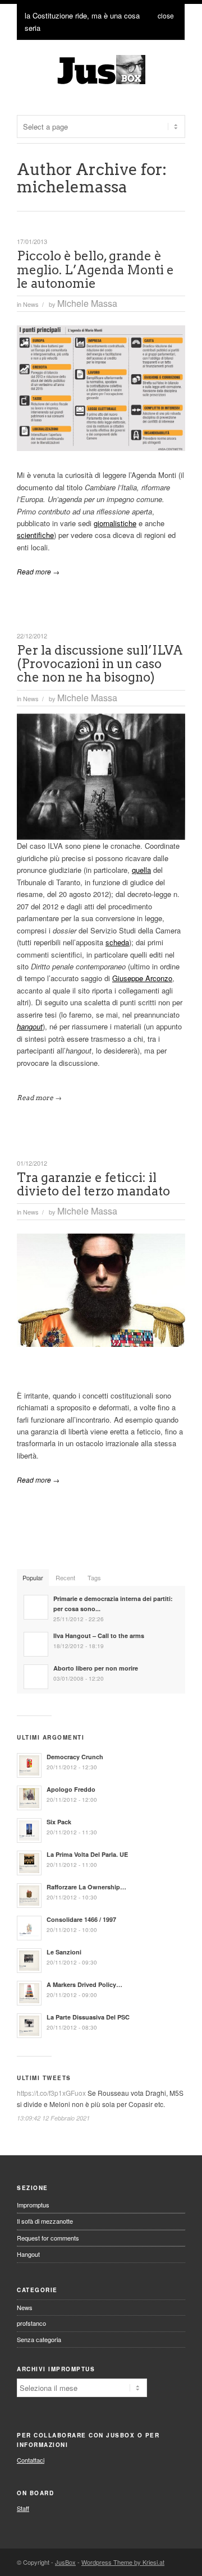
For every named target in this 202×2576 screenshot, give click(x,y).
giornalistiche (115, 523)
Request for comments (48, 2238)
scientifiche (35, 535)
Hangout (28, 2254)
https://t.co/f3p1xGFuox (51, 2093)
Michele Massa (87, 303)
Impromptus (33, 2205)
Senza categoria (39, 2339)
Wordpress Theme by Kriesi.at (123, 2562)
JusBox (65, 2562)
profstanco (31, 2323)
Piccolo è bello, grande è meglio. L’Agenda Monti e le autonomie (95, 269)
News (31, 304)
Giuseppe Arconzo (142, 978)
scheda (117, 942)
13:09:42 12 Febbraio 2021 (53, 2118)
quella (141, 870)
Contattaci (31, 2460)
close (166, 15)
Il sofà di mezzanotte (45, 2221)
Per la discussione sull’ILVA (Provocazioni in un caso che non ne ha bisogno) (100, 664)
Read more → (38, 571)
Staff (23, 2508)
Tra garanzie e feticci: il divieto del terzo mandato (93, 1184)
